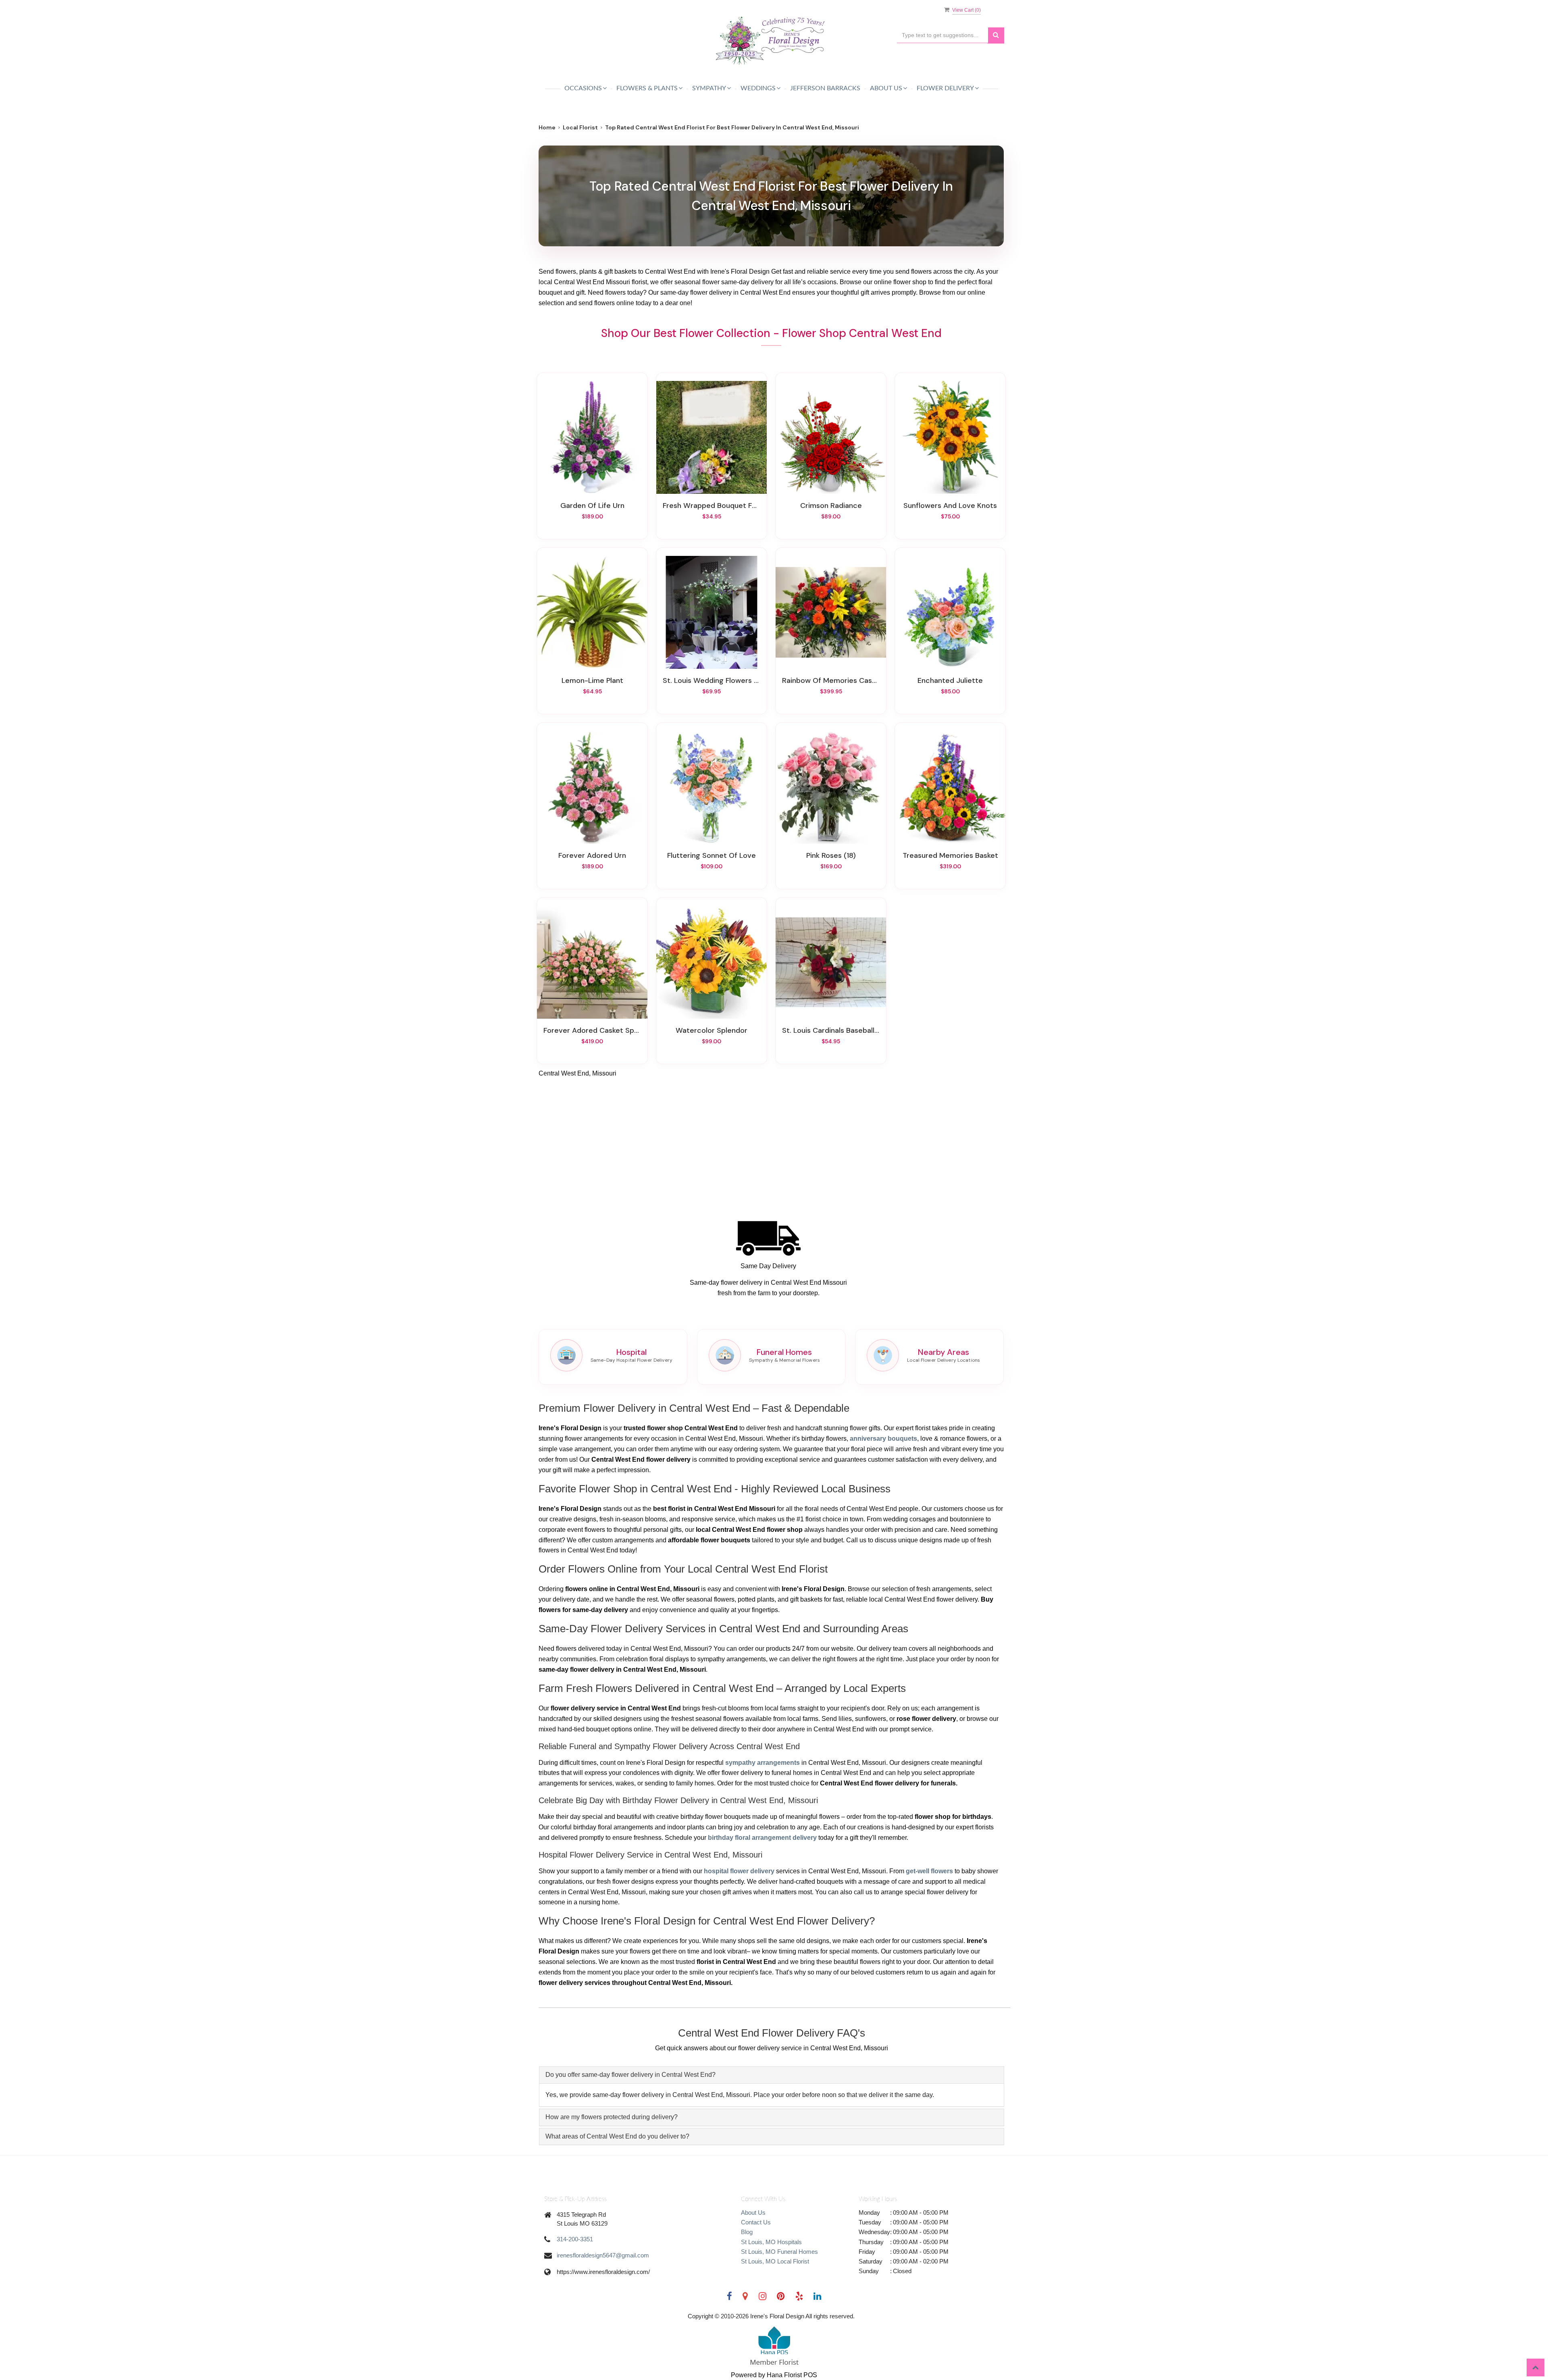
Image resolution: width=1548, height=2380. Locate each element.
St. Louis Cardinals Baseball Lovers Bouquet (831, 1030)
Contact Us (756, 2222)
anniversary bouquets (883, 1439)
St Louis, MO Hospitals (771, 2242)
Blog (747, 2232)
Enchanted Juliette (950, 680)
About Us (753, 2213)
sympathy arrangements (763, 1763)
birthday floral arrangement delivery (762, 1838)
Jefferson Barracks (825, 88)
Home (547, 127)
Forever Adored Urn (592, 855)
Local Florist (580, 127)
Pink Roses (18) (831, 855)
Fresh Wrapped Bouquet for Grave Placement (712, 506)
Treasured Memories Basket (950, 855)
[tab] (772, 2075)
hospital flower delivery (739, 1871)
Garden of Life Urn (592, 506)
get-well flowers (929, 1871)
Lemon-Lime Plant (592, 680)
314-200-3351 (575, 2239)
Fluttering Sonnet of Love (712, 855)
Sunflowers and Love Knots (950, 506)
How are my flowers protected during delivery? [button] (612, 2117)
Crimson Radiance (831, 506)
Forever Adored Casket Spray (592, 1030)
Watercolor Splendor (712, 1030)
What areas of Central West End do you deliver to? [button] (617, 2136)
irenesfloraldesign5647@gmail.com (603, 2255)
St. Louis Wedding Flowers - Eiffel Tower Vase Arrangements (712, 680)
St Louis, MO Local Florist (775, 2261)
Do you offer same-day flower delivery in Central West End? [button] (630, 2075)
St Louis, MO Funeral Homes (779, 2252)
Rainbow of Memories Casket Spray (831, 680)
